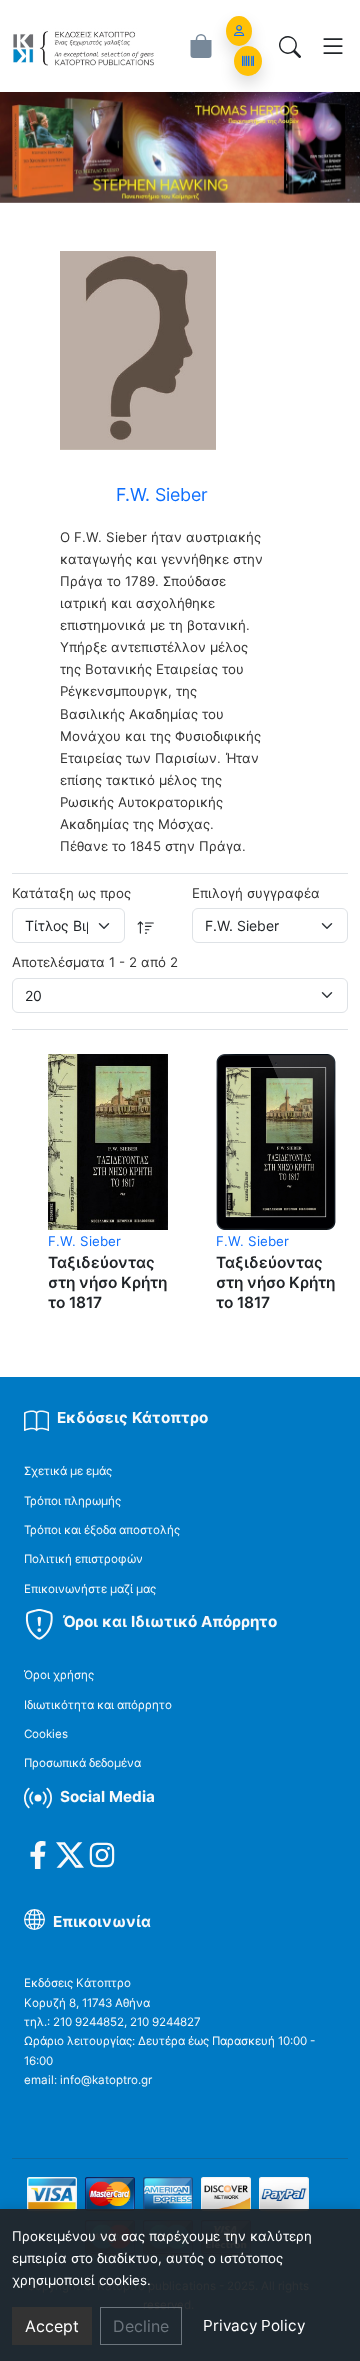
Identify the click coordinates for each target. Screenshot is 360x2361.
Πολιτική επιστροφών (83, 1559)
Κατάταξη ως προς (71, 893)
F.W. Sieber (84, 1241)
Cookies (46, 1734)
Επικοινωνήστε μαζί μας (90, 1589)
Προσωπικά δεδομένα (82, 1763)
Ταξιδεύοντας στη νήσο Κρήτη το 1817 (107, 1282)
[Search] (290, 46)
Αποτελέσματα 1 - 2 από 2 (95, 962)
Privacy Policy (254, 2325)
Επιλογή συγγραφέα (256, 893)
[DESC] (146, 925)
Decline (141, 2326)
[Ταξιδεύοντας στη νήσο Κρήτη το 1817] (108, 1141)
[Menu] (333, 46)
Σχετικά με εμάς (68, 1471)
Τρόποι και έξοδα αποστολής (102, 1530)
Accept (52, 2326)
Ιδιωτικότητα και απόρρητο (98, 1705)
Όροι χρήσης (59, 1675)
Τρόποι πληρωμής (72, 1501)
